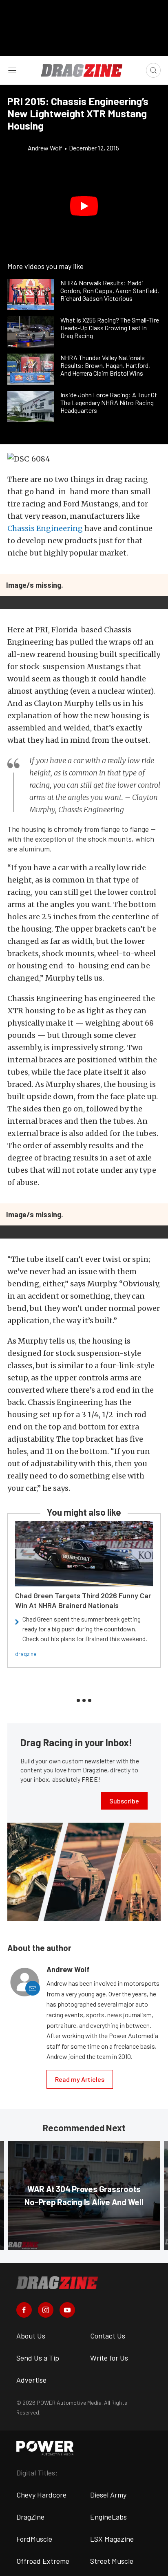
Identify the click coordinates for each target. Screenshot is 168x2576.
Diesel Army (108, 2495)
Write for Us (109, 2358)
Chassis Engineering (45, 528)
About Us (31, 2336)
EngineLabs (108, 2517)
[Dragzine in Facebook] (24, 2310)
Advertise (31, 2380)
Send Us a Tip (38, 2358)
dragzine (26, 1654)
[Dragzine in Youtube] (67, 2310)
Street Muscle (112, 2561)
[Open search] (153, 70)
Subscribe (124, 1801)
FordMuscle (34, 2539)
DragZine (30, 2517)
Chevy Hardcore (41, 2495)
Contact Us (108, 2336)
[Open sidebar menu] (12, 70)
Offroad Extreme (43, 2561)
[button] (84, 206)
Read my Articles (80, 2079)
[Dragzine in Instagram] (46, 2310)
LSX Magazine (112, 2539)
